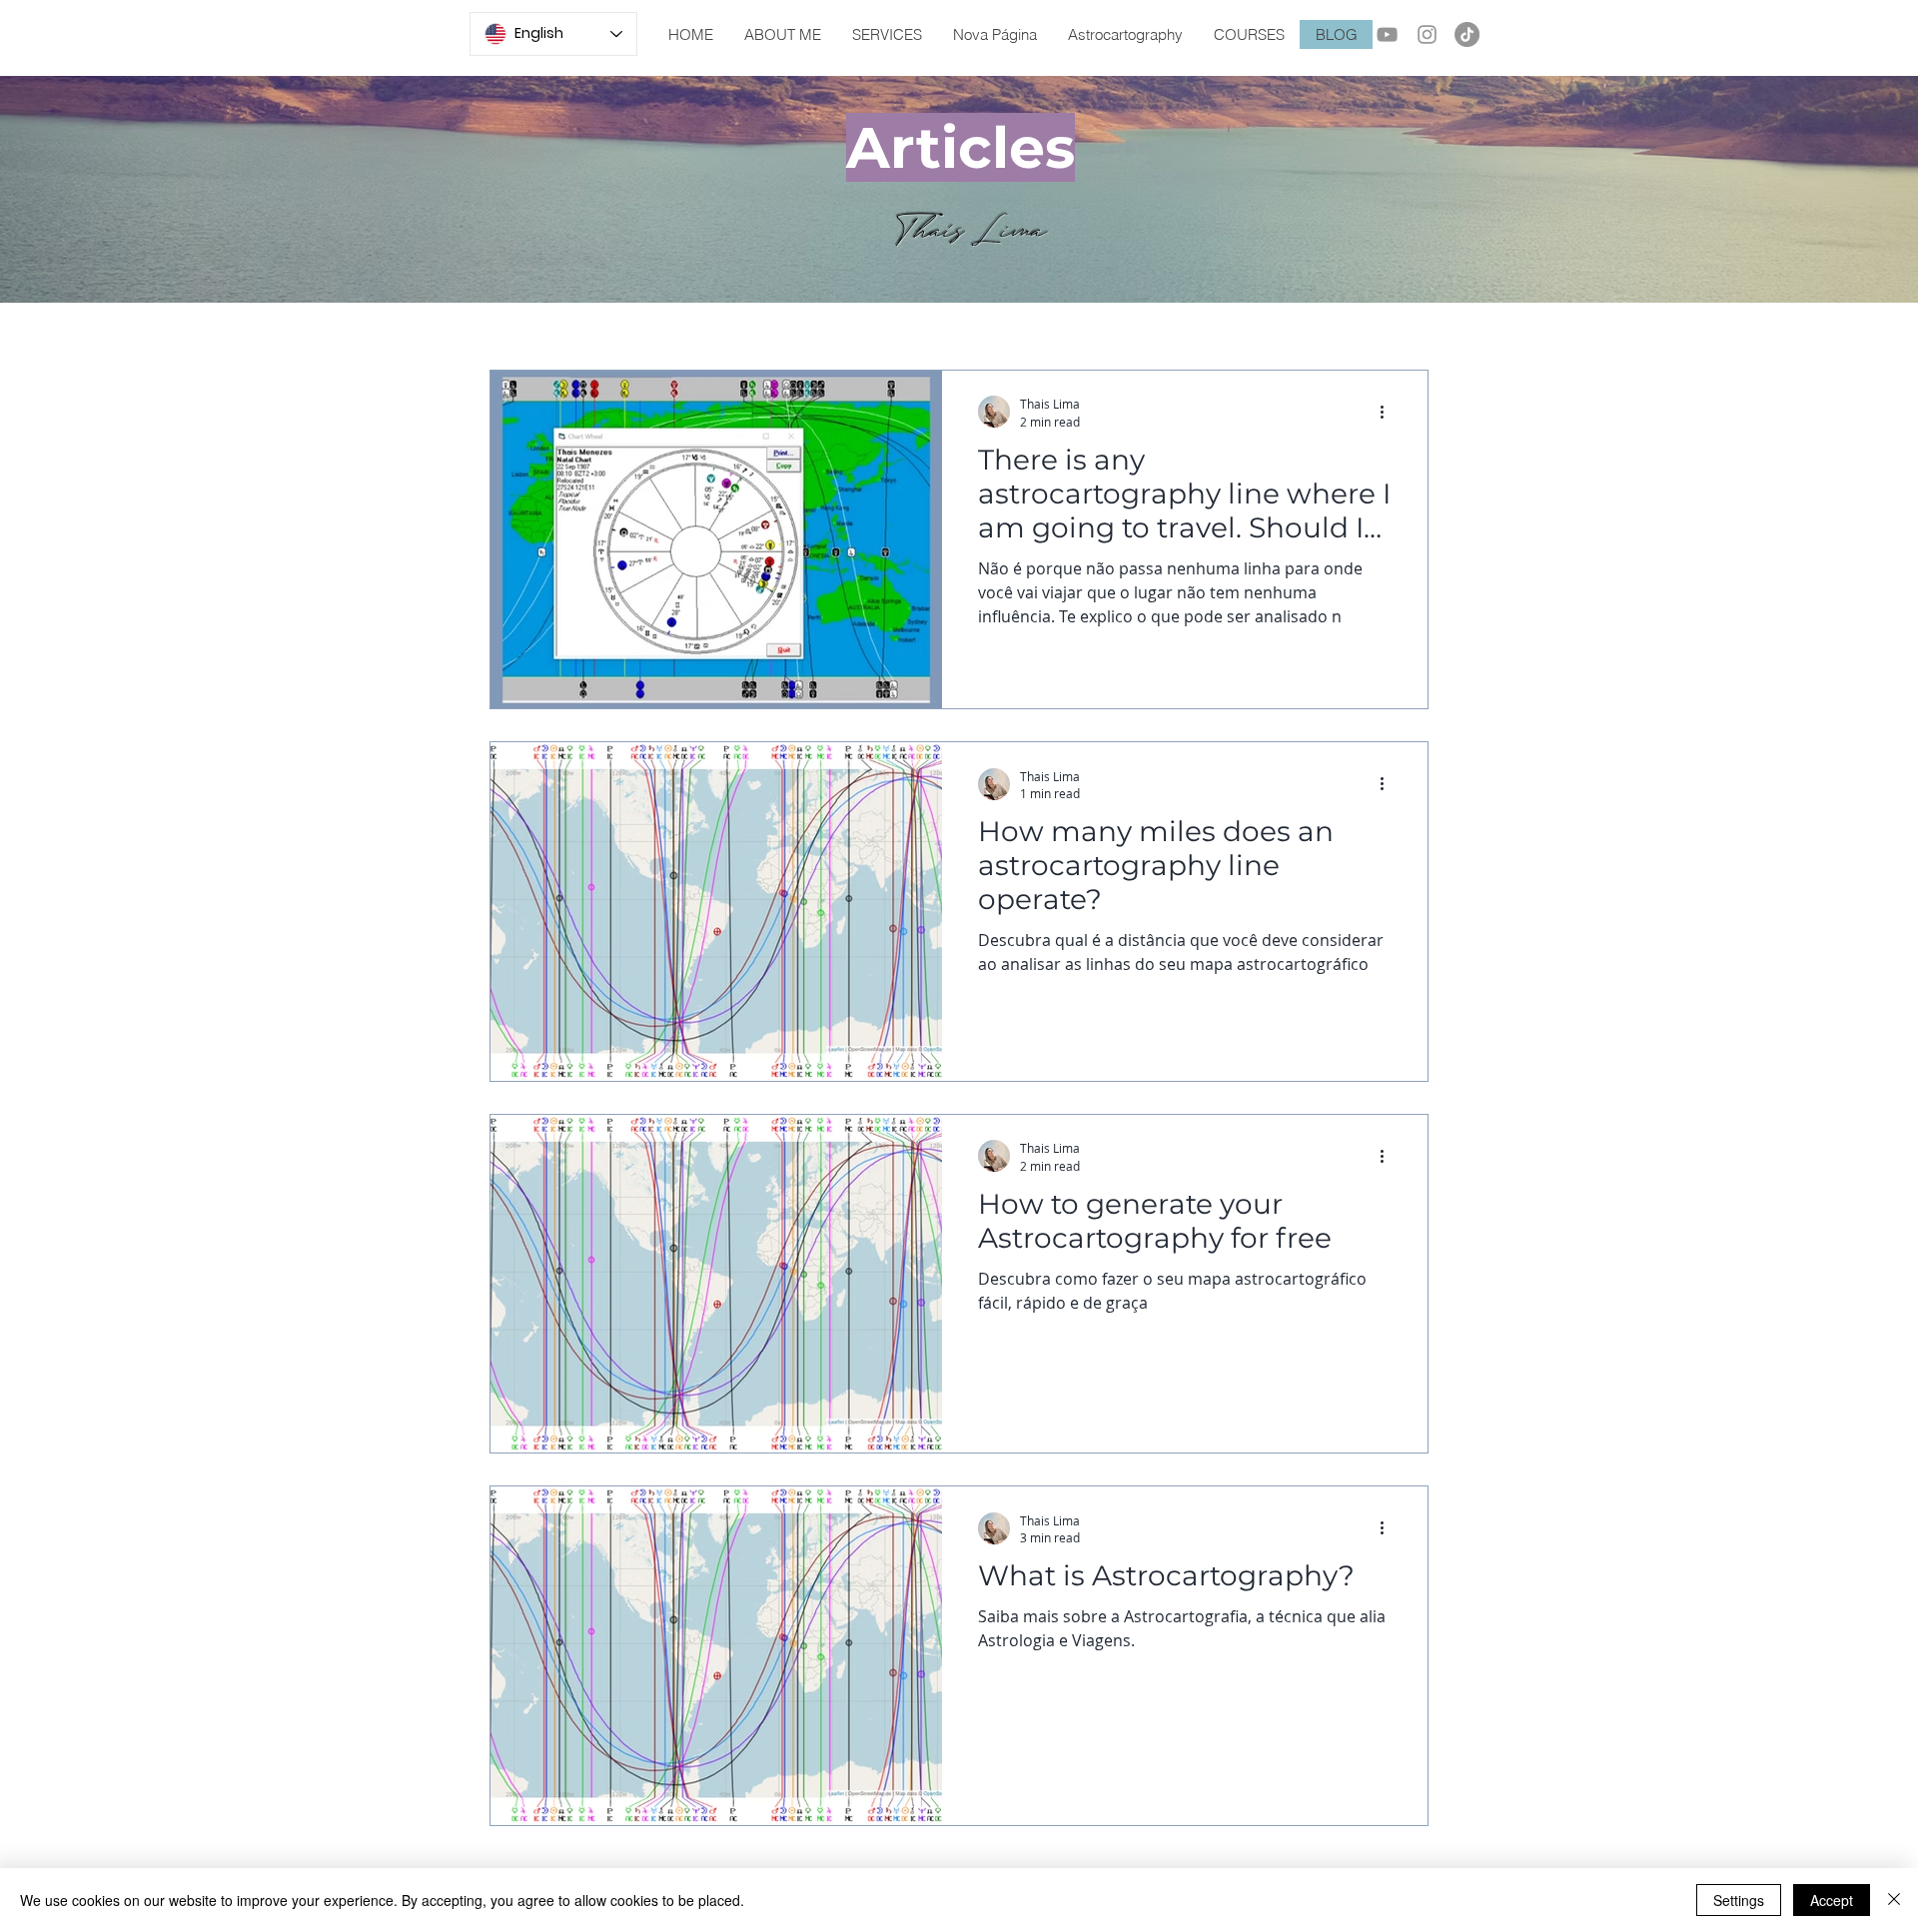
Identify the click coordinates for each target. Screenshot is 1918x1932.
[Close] (1894, 1900)
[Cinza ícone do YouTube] (1387, 34)
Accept (1832, 1900)
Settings (1739, 1900)
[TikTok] (1467, 34)
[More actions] (1389, 412)
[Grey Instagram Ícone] (1427, 34)
